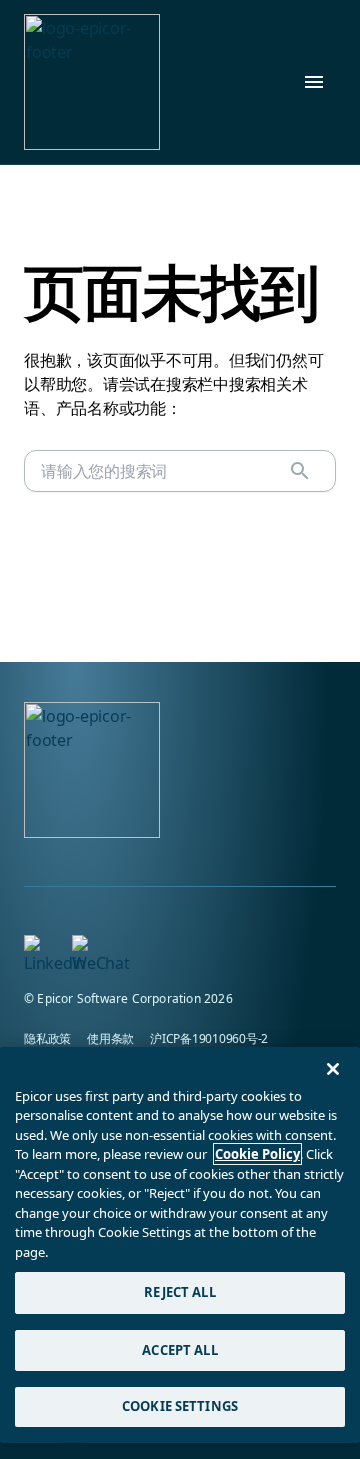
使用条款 (110, 1038)
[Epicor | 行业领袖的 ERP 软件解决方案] (92, 82)
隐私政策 (47, 1038)
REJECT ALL (179, 1292)
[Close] (333, 1069)
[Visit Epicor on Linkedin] (36, 947)
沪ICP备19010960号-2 (209, 1038)
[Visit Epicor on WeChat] (84, 947)
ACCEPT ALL (179, 1350)
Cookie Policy (257, 1154)
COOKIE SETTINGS (180, 1406)
